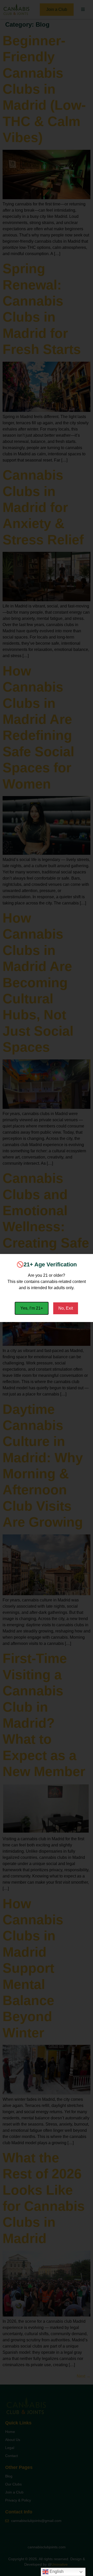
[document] (47, 1288)
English (56, 2571)
